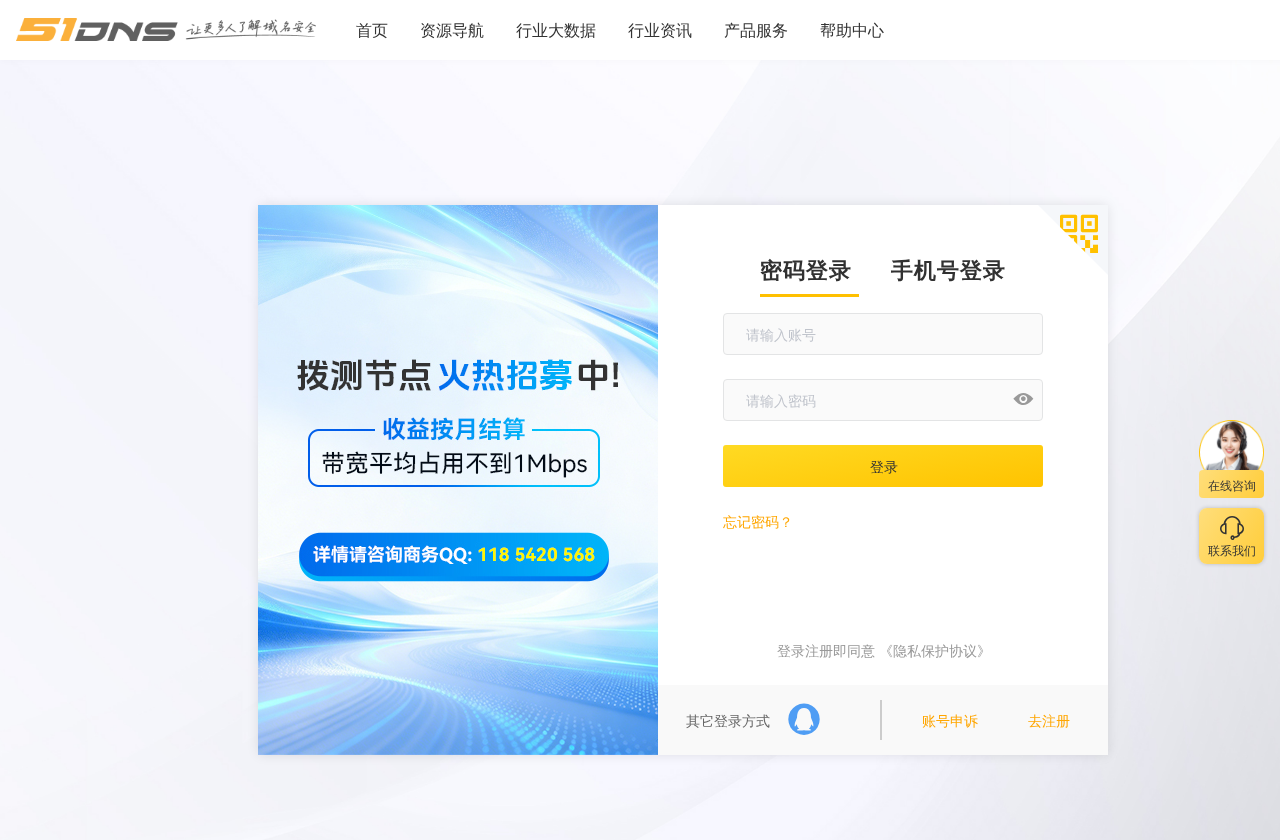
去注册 (1049, 720)
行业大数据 (556, 29)
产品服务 (756, 29)
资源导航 (452, 29)
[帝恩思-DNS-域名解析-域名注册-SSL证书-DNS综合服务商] (166, 30)
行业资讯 (660, 29)
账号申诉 (950, 720)
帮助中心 (852, 29)
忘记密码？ (758, 521)
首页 (372, 29)
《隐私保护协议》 (933, 650)
